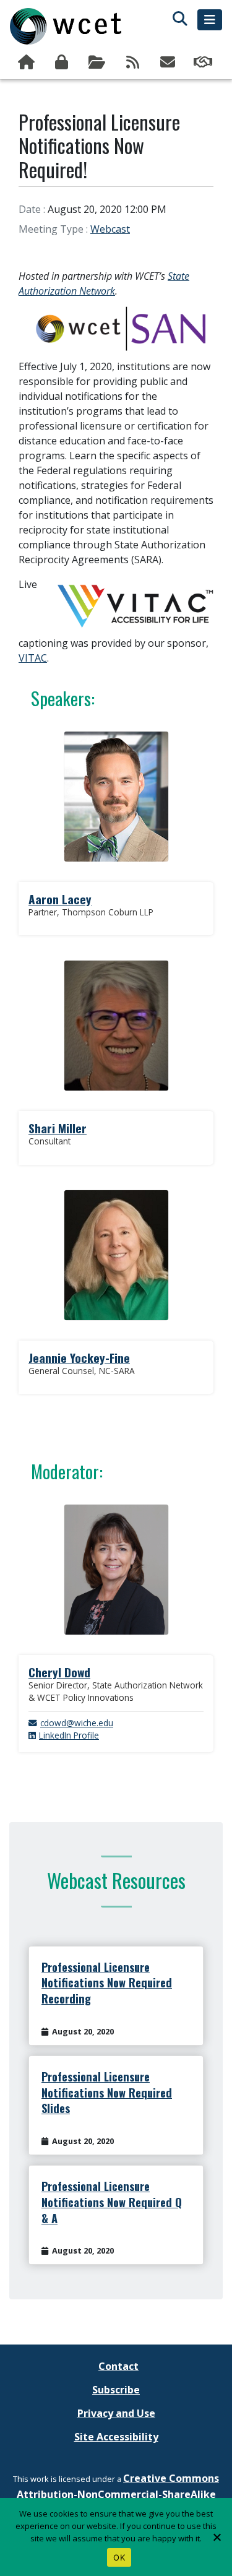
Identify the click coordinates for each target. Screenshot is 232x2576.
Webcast (110, 229)
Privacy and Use (116, 2413)
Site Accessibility (116, 2437)
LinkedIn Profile (69, 1735)
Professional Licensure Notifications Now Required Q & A (112, 2202)
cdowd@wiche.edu (77, 1723)
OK (119, 2557)
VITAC (33, 658)
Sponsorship (204, 63)
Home (28, 63)
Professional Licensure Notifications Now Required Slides (107, 2092)
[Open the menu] (210, 20)
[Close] (217, 2537)
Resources (98, 63)
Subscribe (169, 63)
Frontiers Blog (133, 63)
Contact (118, 2366)
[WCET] (66, 26)
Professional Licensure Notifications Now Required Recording (107, 1983)
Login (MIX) (63, 63)
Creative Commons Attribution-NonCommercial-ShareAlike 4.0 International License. (118, 2494)
